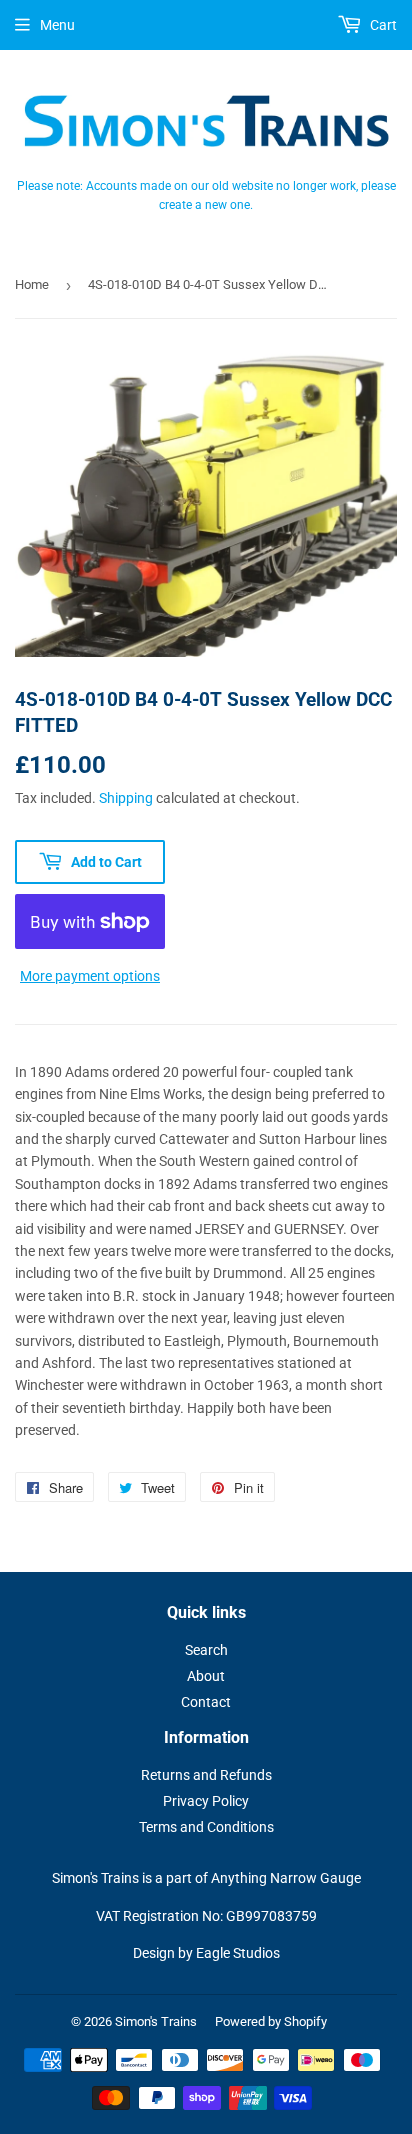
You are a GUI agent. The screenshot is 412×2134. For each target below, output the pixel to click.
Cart (382, 25)
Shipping (126, 798)
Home (32, 284)
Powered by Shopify (271, 2021)
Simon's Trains (156, 2021)
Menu (57, 25)
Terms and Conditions (206, 1827)
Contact (206, 1702)
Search (206, 1650)
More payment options (90, 976)
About (206, 1676)
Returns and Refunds (206, 1775)
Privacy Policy (206, 1801)
